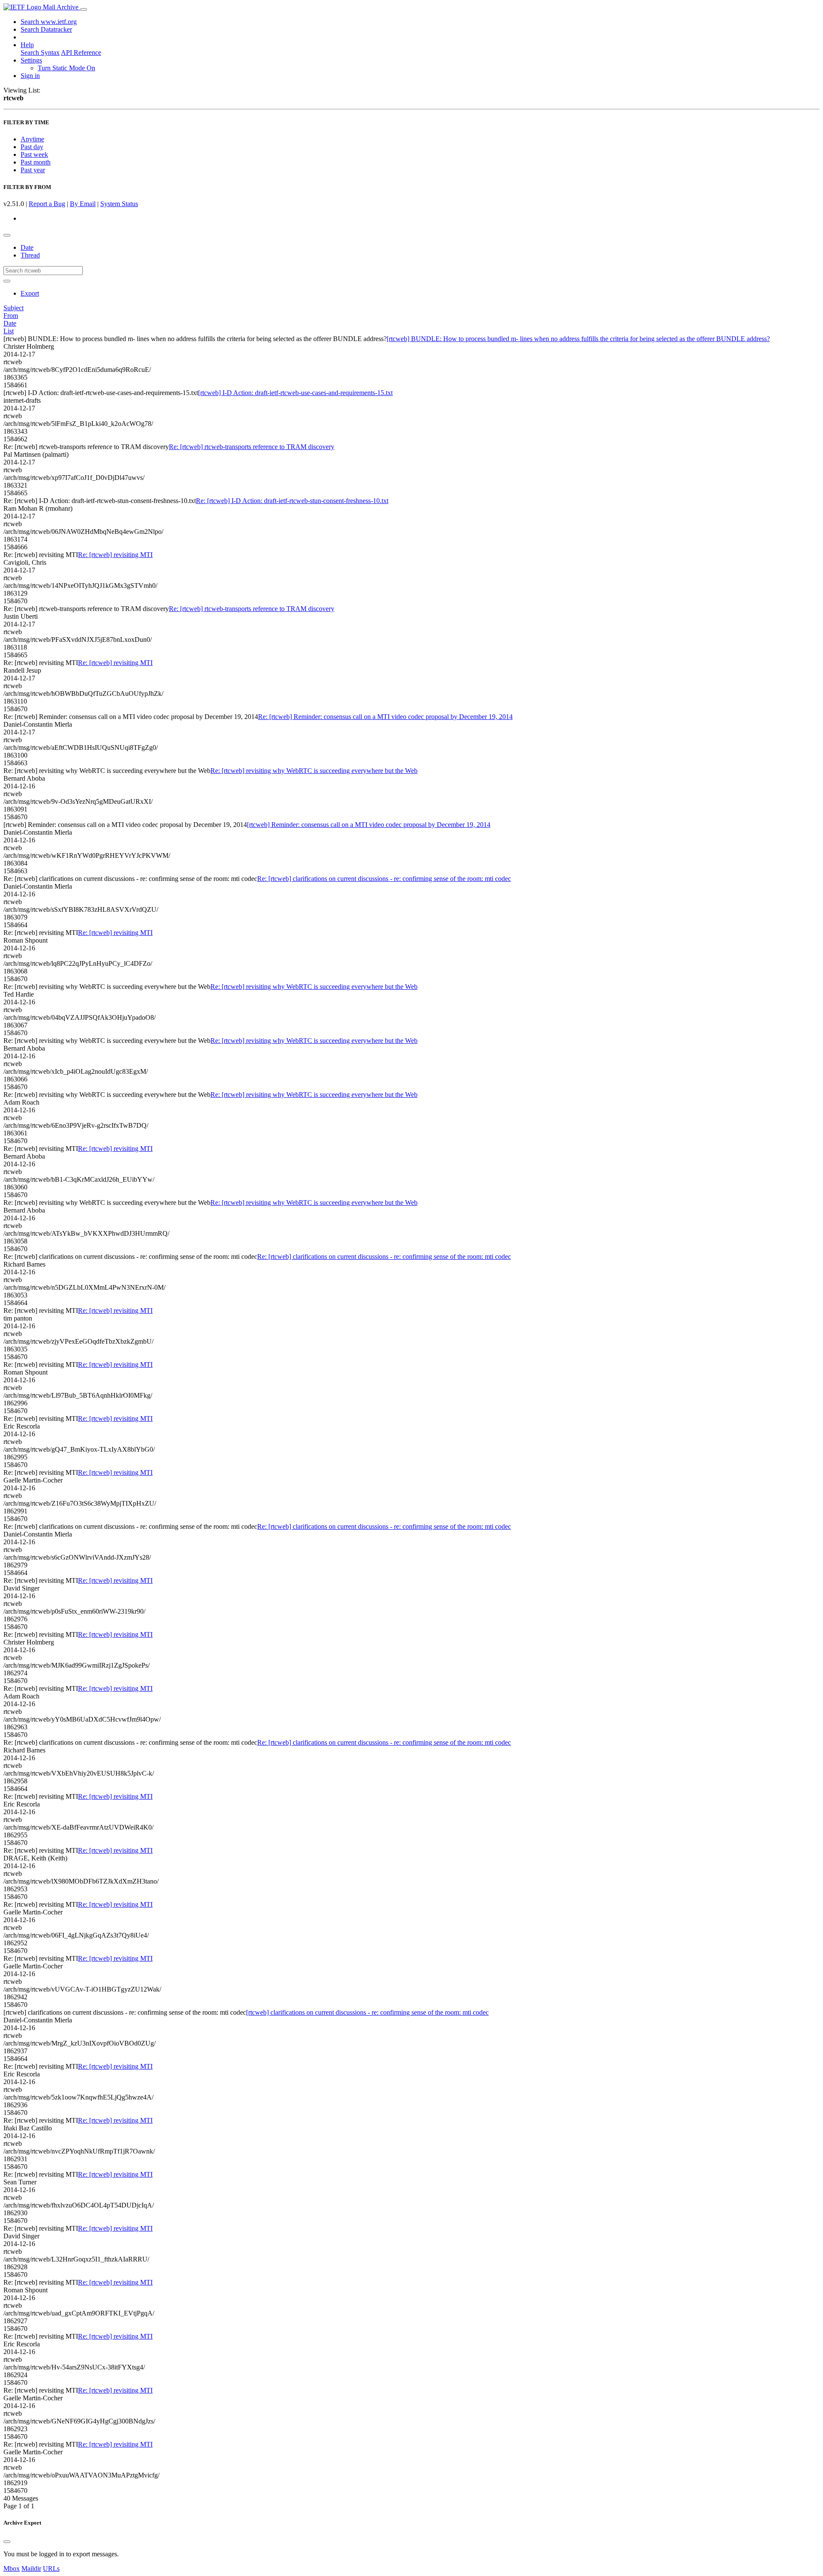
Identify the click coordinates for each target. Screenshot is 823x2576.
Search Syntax (40, 52)
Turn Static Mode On (66, 68)
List (9, 331)
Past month (36, 162)
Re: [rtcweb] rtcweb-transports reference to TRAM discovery (252, 447)
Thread (30, 255)
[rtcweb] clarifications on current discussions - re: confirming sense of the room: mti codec (367, 2012)
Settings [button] (31, 60)
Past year (33, 170)
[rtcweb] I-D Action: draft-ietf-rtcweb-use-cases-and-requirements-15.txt (295, 393)
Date (27, 247)
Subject (14, 308)
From (11, 316)
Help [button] (27, 45)
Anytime (32, 139)
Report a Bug (47, 204)
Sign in (30, 76)
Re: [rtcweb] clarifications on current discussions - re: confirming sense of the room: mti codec (384, 879)
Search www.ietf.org (49, 22)
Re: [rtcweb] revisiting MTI (115, 555)
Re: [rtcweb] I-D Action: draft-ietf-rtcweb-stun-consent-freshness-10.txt (292, 501)
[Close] (7, 2542)
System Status (119, 204)
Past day (32, 147)
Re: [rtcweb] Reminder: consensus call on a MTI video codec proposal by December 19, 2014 (385, 717)
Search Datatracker (46, 29)
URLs (51, 2569)
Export (30, 293)
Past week (34, 154)
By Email (83, 204)
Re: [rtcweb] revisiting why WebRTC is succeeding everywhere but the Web (314, 771)
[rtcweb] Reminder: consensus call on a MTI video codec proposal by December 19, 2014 (369, 825)
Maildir (31, 2569)
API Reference (81, 52)
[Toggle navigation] (84, 9)
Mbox (12, 2569)
